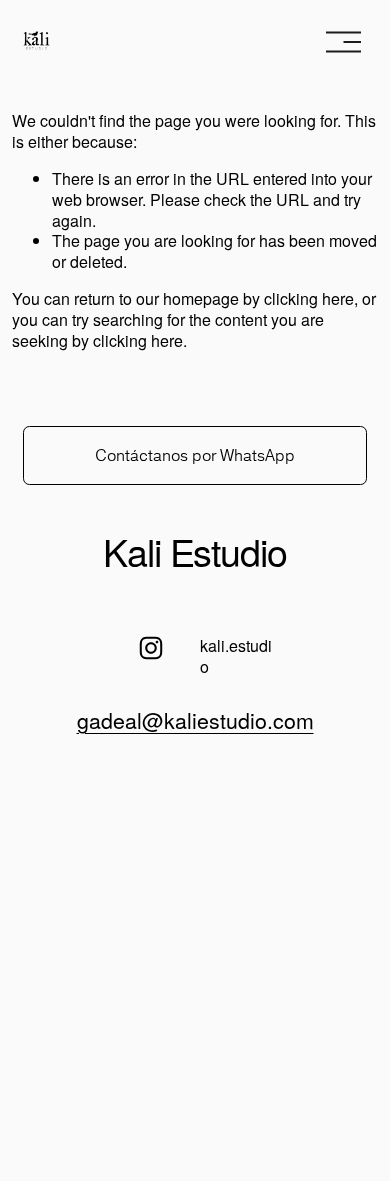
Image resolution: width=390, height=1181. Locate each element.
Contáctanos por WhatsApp (195, 455)
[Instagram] (151, 648)
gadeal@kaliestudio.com (195, 720)
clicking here (309, 298)
